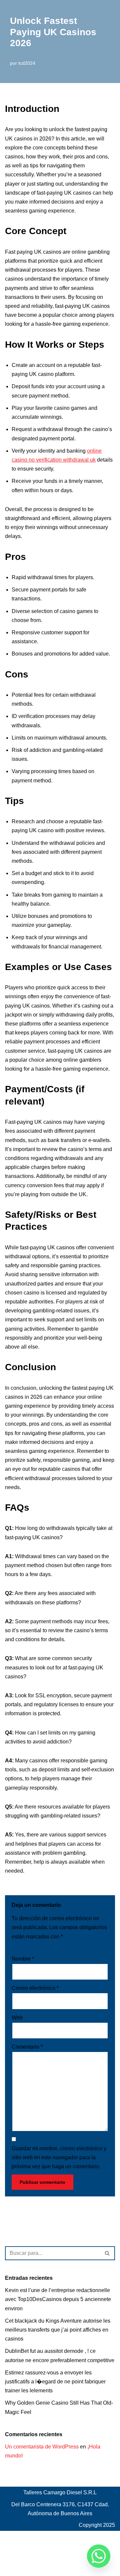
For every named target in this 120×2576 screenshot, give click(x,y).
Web (17, 2018)
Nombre (23, 1959)
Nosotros (16, 2561)
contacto (15, 2552)
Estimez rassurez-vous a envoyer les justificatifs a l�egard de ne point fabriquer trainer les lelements (55, 2382)
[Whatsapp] (99, 2556)
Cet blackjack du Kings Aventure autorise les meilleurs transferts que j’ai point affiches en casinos (58, 2330)
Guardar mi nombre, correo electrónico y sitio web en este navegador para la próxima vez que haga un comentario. (59, 2157)
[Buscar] (107, 2253)
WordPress (63, 2538)
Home (39, 2552)
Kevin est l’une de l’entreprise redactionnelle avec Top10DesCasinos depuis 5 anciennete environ (58, 2299)
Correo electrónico (35, 1988)
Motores (83, 2552)
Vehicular (16, 2569)
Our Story (44, 2561)
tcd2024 (27, 63)
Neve (11, 2538)
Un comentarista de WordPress (42, 2447)
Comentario (27, 2047)
